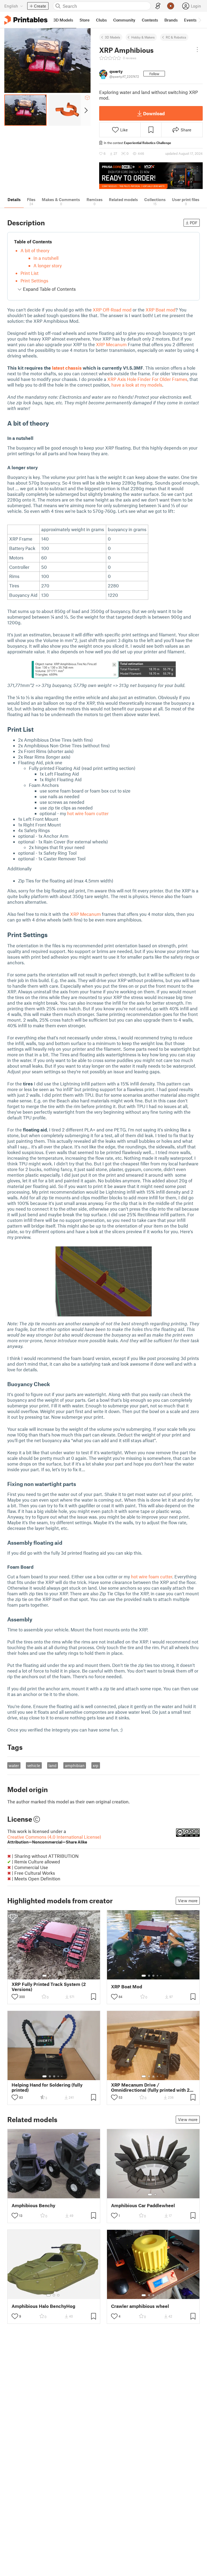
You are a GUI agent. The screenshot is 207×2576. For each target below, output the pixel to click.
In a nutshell (46, 258)
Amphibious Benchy (33, 2205)
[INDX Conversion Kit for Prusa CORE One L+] (151, 176)
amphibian (75, 1765)
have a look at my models (137, 385)
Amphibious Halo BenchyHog (43, 2306)
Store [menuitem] (84, 20)
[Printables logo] (26, 20)
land (53, 1765)
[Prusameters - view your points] (171, 6)
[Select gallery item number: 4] (58, 1976)
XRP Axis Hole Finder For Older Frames (147, 379)
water (14, 1765)
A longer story (48, 265)
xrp (96, 1765)
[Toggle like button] (15, 1997)
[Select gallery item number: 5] (62, 1976)
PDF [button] (194, 223)
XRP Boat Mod (127, 1987)
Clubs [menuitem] (101, 20)
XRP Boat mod (161, 310)
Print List (30, 273)
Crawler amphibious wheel (140, 2306)
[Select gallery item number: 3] (54, 1976)
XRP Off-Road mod (112, 310)
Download (154, 113)
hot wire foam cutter (88, 813)
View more (188, 1901)
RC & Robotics (176, 37)
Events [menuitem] (190, 20)
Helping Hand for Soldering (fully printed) (47, 2087)
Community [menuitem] (124, 20)
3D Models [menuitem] (63, 20)
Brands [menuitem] (171, 20)
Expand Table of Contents (49, 289)
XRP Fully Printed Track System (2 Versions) (49, 1987)
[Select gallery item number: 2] (50, 1976)
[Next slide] (86, 110)
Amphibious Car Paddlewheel (143, 2205)
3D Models (113, 37)
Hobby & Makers (143, 37)
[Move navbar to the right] (199, 20)
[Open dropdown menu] (197, 50)
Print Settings (34, 281)
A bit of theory (35, 250)
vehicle (34, 1765)
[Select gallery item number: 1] (44, 1976)
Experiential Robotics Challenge (148, 143)
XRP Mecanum (111, 344)
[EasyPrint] (158, 6)
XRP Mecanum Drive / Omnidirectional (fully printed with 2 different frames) (150, 2087)
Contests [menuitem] (150, 20)
